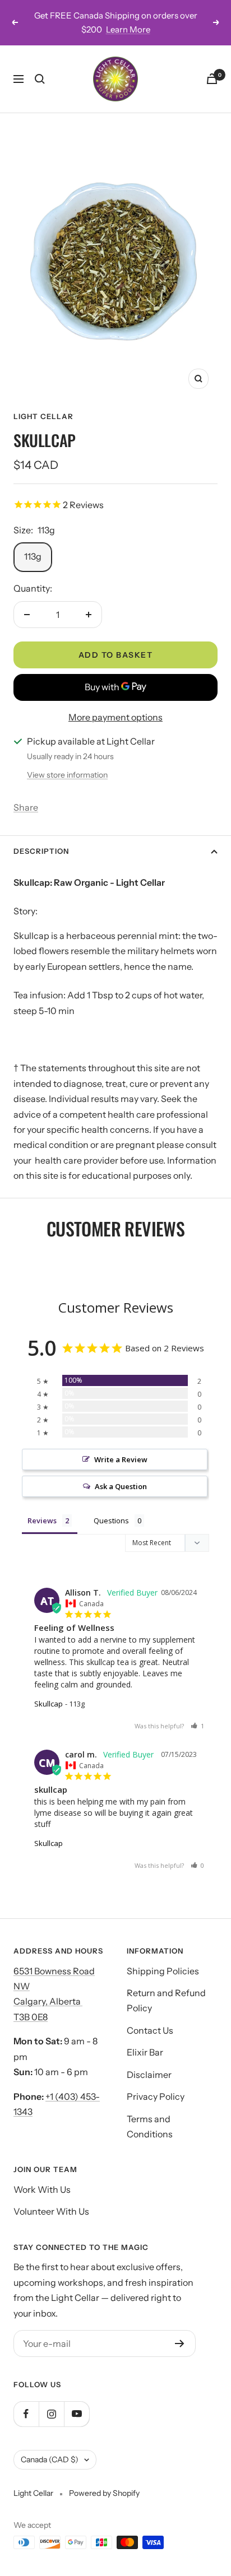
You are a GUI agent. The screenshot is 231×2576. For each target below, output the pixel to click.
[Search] (40, 79)
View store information (67, 775)
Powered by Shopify (104, 2493)
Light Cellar (43, 416)
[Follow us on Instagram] (51, 2414)
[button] (197, 1726)
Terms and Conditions (150, 2126)
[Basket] (212, 79)
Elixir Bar (145, 2052)
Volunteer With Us (51, 2211)
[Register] (180, 2343)
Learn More (128, 29)
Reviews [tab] (42, 1521)
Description (41, 851)
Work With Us (42, 2189)
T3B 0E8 (31, 2017)
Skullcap (48, 1704)
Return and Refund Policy (166, 2000)
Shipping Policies (163, 1971)
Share (26, 807)
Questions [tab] (111, 1521)
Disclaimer (149, 2075)
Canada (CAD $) (50, 2459)
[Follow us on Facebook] (26, 2414)
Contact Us (150, 2030)
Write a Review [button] (121, 1459)
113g (33, 556)
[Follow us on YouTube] (77, 2414)
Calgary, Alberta (48, 2001)
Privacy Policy (156, 2096)
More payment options (115, 717)
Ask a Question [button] (121, 1486)
